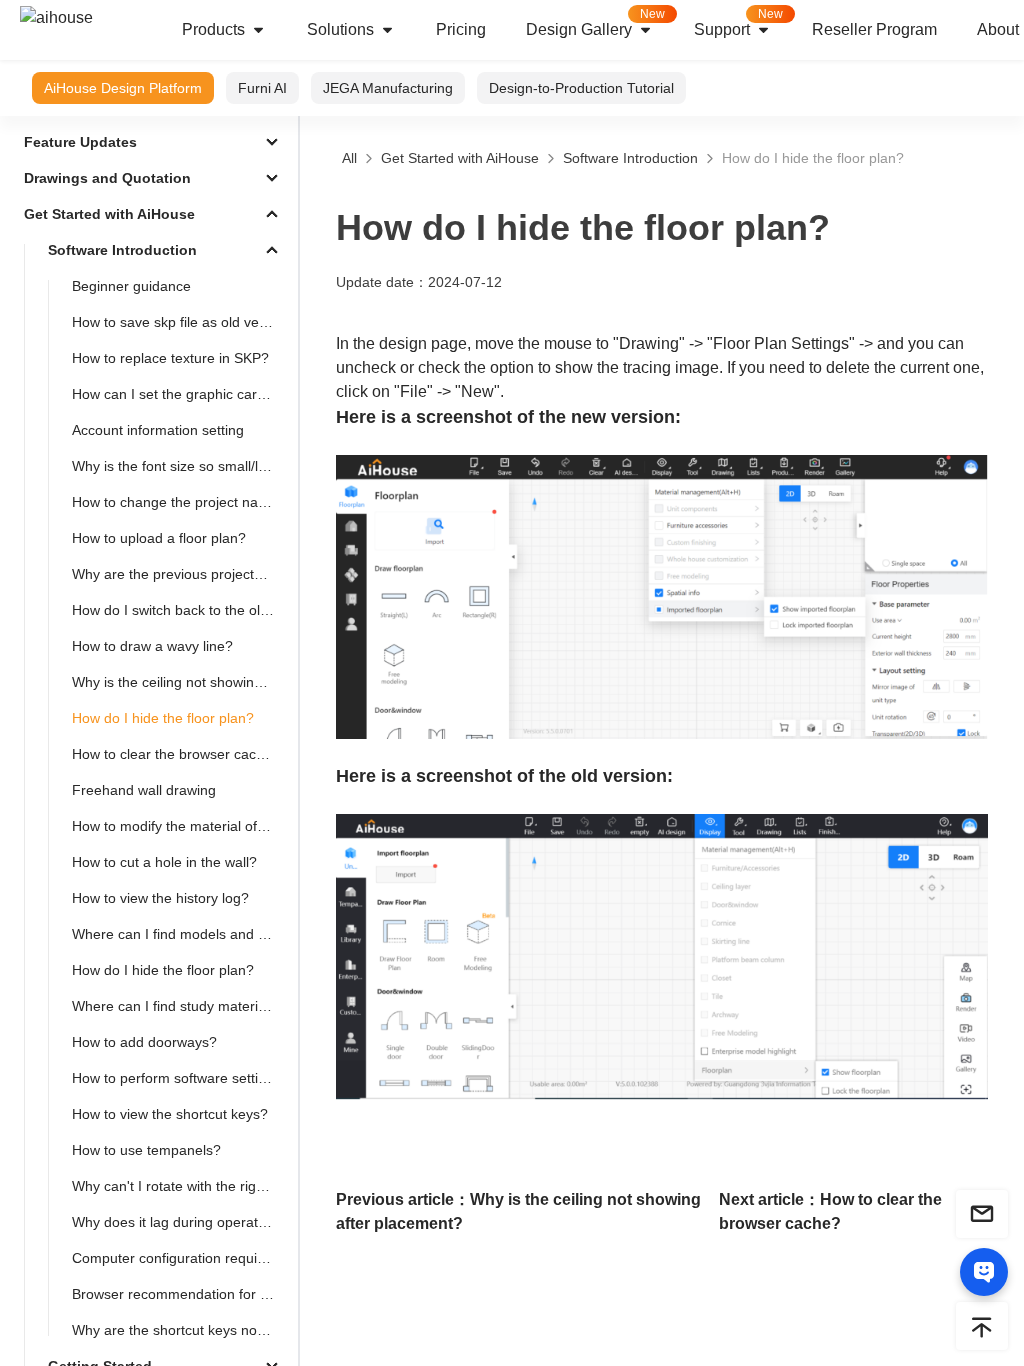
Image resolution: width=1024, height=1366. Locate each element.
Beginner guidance (131, 286)
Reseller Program (874, 29)
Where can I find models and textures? (181, 934)
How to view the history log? (160, 898)
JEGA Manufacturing (388, 88)
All (349, 158)
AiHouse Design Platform (123, 88)
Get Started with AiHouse (460, 158)
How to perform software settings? (180, 1078)
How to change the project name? (179, 502)
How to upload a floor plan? (159, 538)
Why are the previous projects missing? (181, 574)
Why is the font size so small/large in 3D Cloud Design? (181, 466)
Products (213, 29)
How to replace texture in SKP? (170, 358)
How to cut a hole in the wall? (164, 862)
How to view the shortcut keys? (170, 1114)
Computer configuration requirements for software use (181, 1258)
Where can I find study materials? (178, 1006)
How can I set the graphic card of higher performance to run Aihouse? (181, 394)
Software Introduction (630, 158)
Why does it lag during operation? (178, 1222)
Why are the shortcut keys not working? (181, 1330)
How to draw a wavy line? (152, 646)
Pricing (461, 29)
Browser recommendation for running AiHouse (181, 1294)
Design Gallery (595, 22)
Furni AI (262, 88)
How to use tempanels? (146, 1150)
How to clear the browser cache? (176, 754)
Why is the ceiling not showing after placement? (181, 682)
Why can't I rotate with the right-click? (181, 1186)
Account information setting (158, 430)
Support (738, 22)
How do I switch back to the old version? (181, 610)
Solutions (340, 29)
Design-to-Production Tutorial (581, 88)
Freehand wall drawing (144, 790)
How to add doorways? (144, 1042)
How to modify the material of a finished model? (181, 826)
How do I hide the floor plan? (163, 718)
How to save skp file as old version (181, 322)
